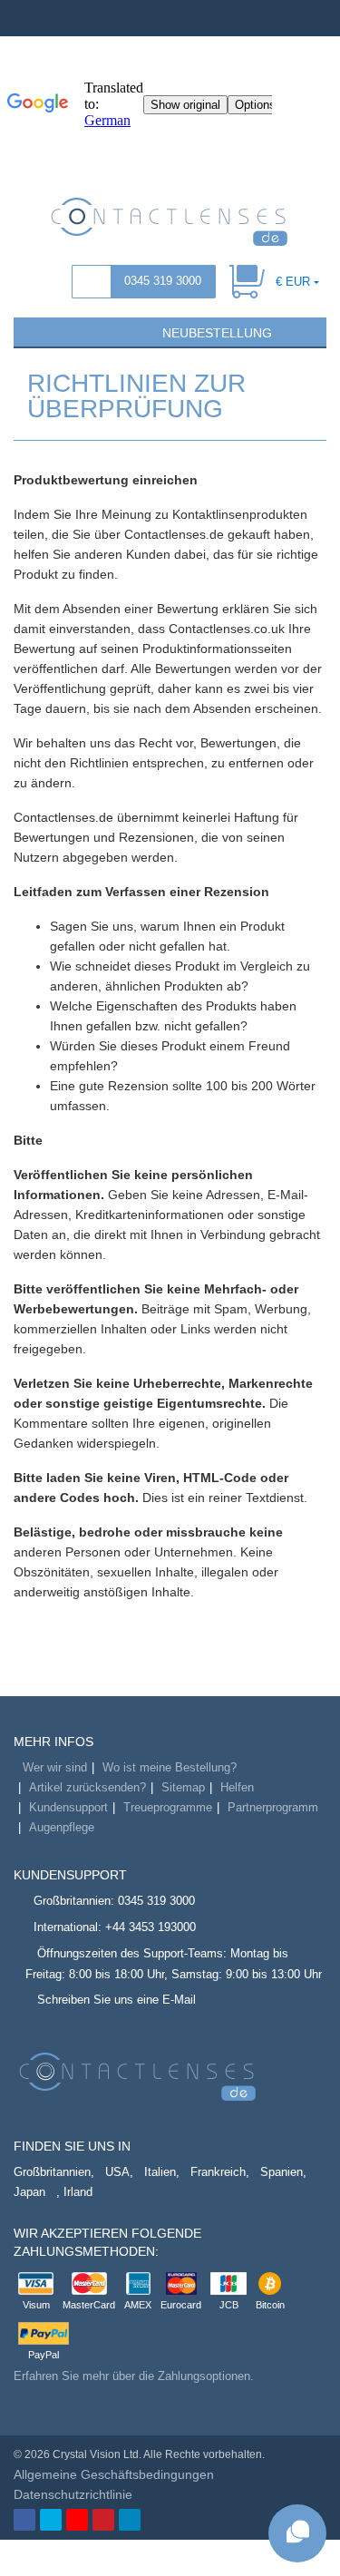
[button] (35, 331)
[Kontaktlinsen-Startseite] (170, 220)
